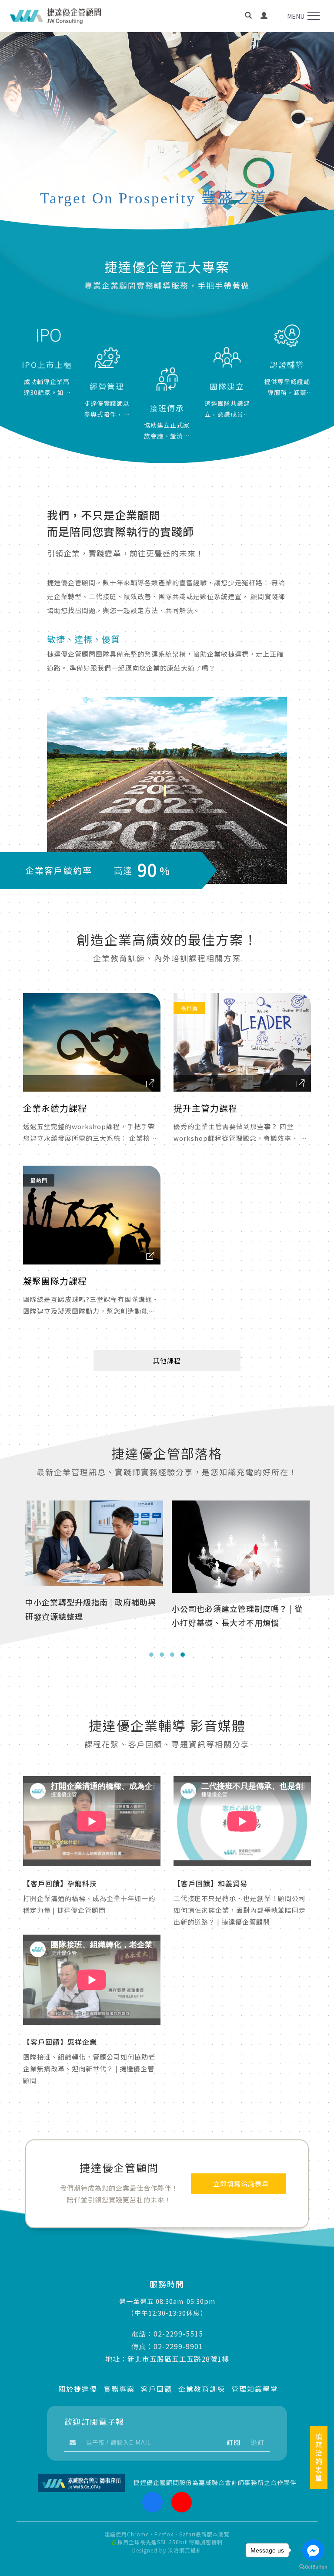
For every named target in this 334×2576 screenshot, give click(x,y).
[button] (248, 16)
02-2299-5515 (178, 2333)
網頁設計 (190, 2550)
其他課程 (167, 1360)
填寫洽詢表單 (319, 2457)
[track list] (150, 1084)
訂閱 (234, 2442)
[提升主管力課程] (242, 1042)
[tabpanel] (167, 143)
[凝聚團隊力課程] (92, 1215)
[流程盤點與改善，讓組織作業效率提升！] (241, 1545)
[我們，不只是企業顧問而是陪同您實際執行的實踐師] (167, 790)
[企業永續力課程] (92, 1042)
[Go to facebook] (313, 2550)
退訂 (257, 2442)
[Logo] (56, 16)
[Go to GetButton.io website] (313, 2567)
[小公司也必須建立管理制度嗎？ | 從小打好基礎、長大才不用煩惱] (94, 1545)
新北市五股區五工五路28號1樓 (178, 2359)
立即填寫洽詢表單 (241, 2184)
